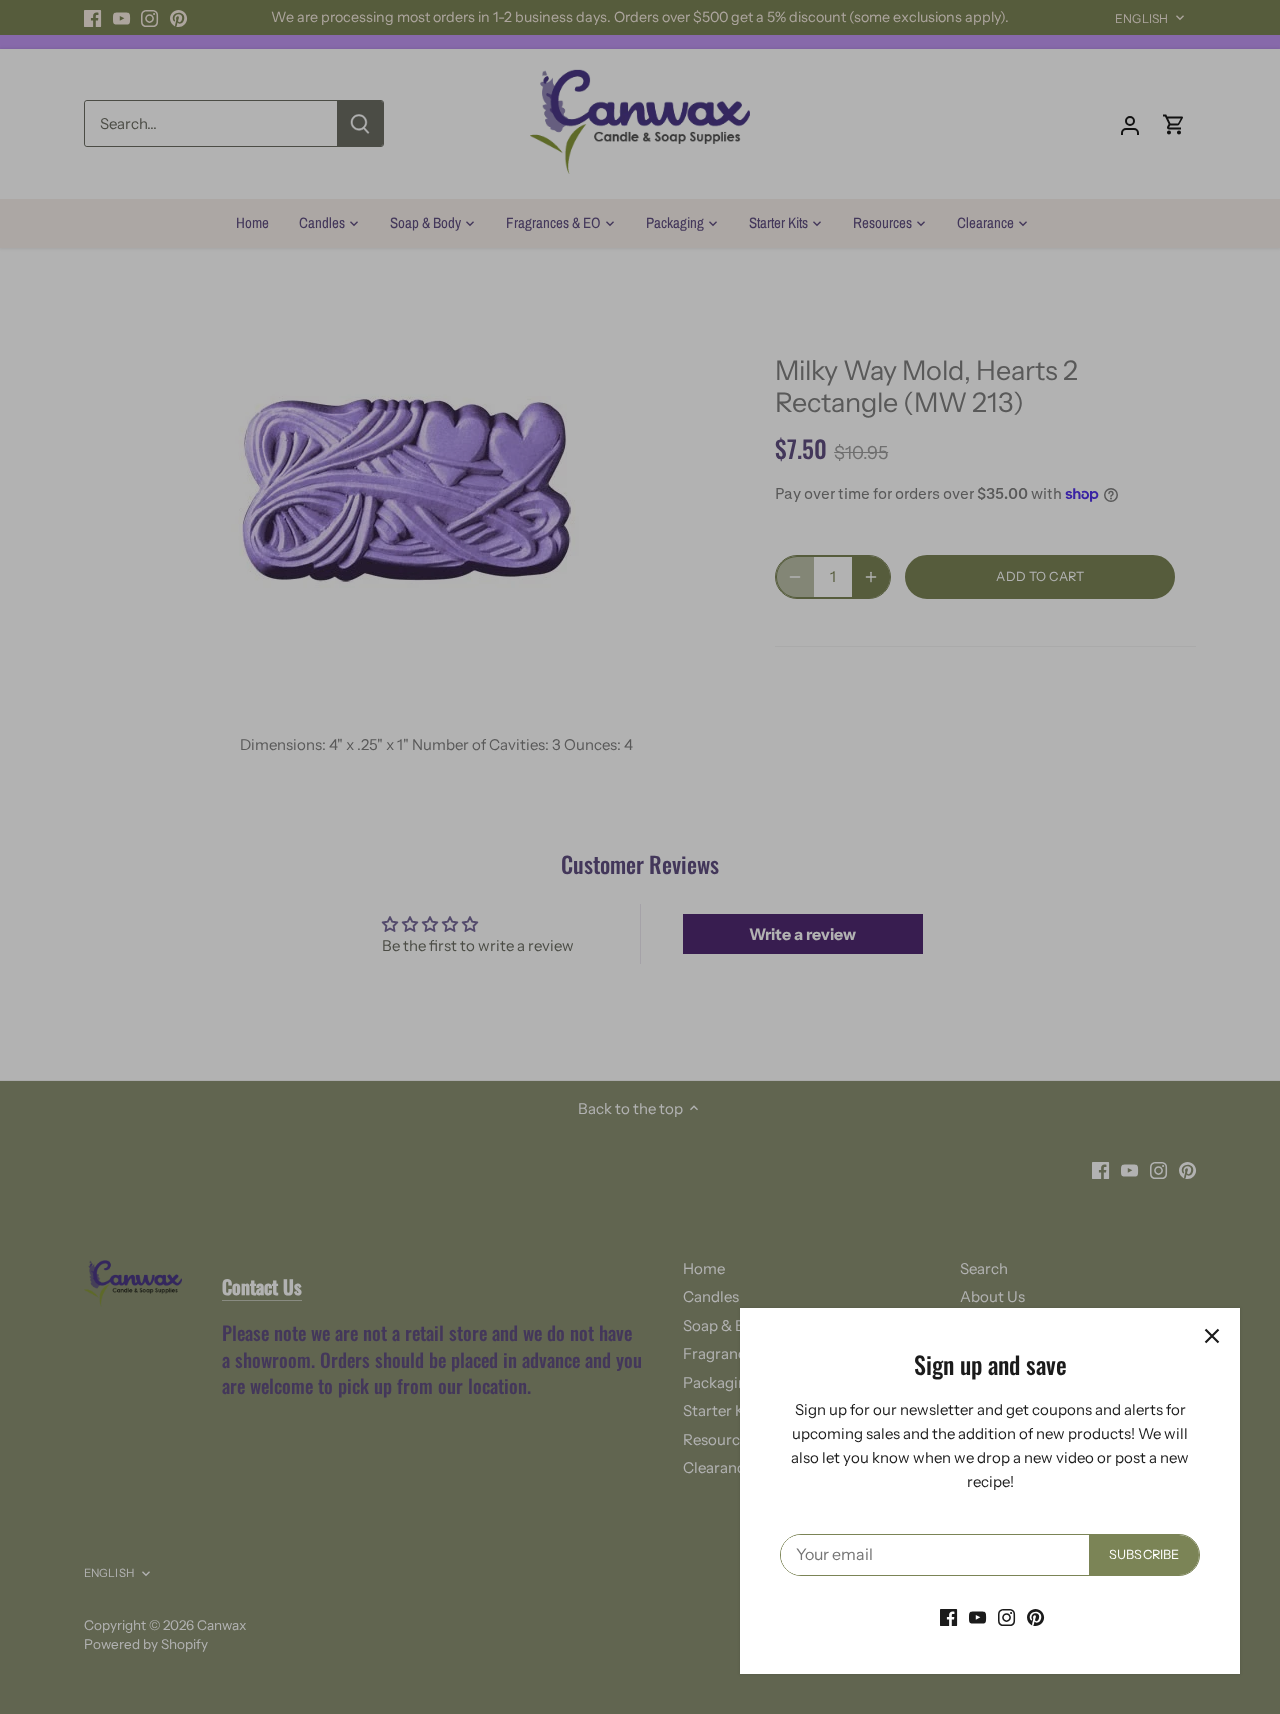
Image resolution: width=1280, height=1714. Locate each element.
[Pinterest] (1035, 1616)
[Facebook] (948, 1616)
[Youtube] (977, 1616)
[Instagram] (1006, 1616)
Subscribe (1144, 1554)
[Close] (1212, 1336)
